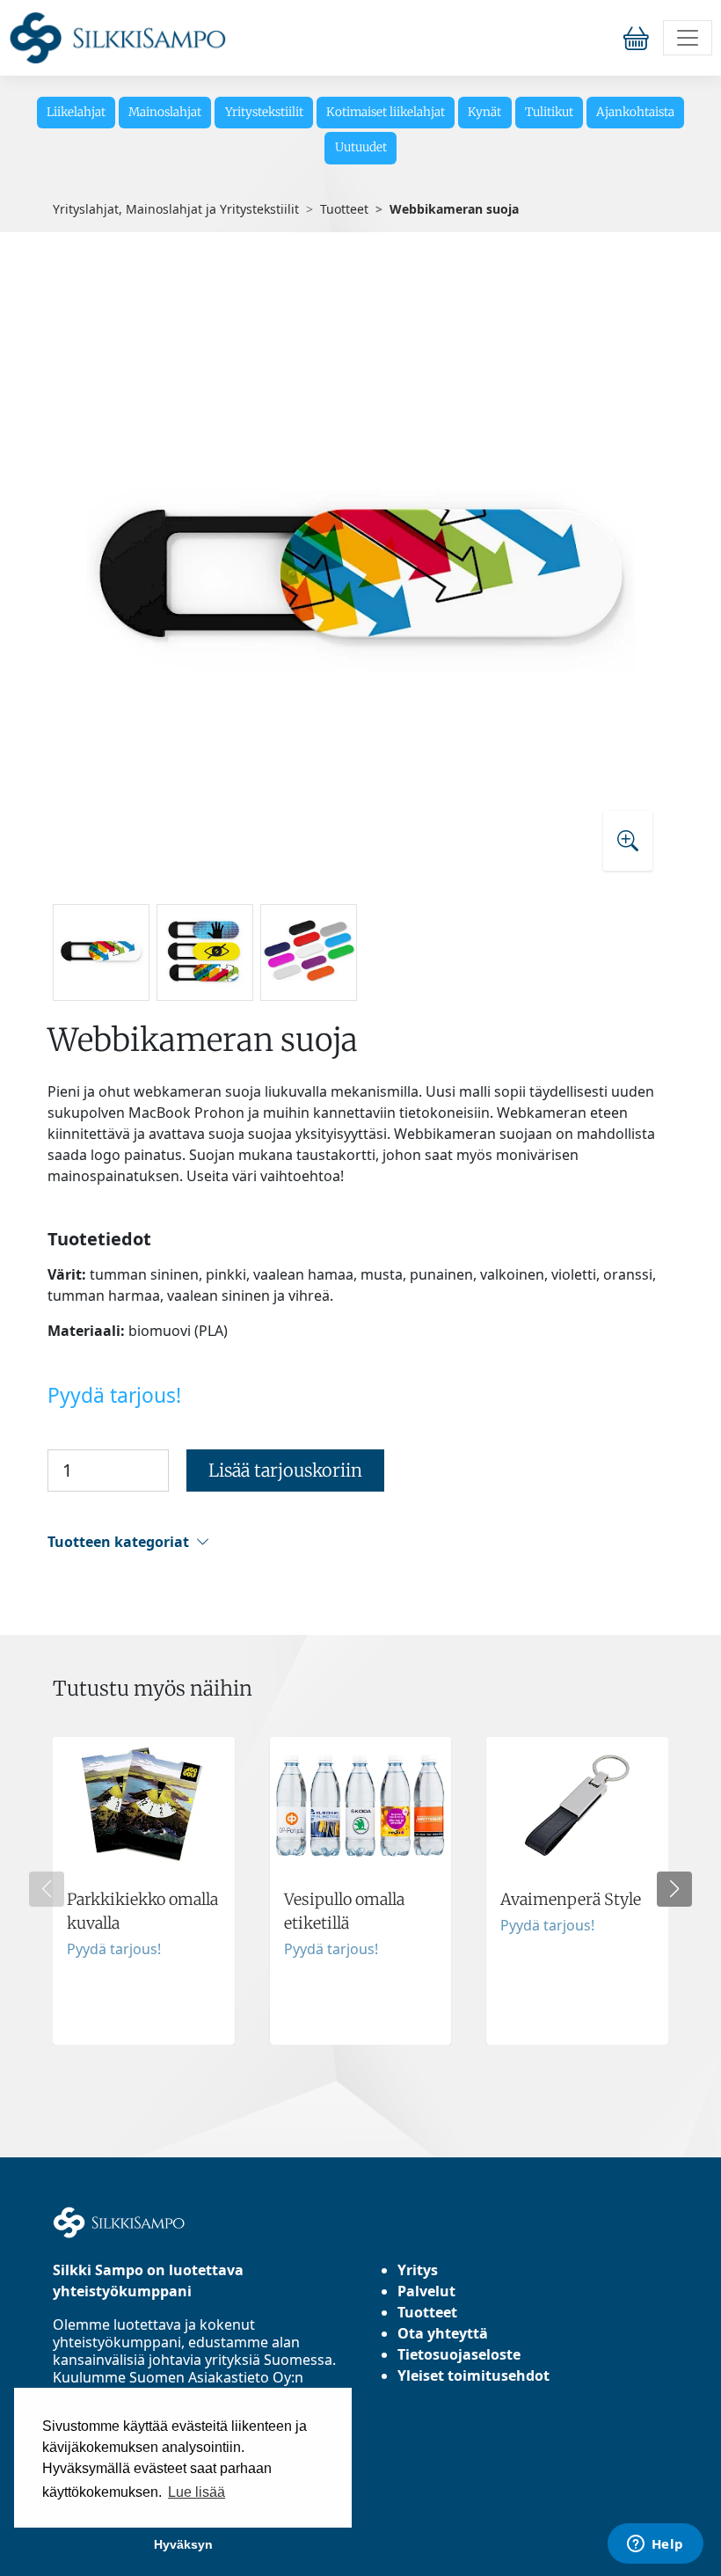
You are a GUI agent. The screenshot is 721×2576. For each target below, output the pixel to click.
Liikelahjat (76, 112)
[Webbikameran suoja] (360, 580)
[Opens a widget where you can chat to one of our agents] (655, 2545)
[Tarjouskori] (640, 37)
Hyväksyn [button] (183, 2544)
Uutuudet (361, 147)
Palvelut (426, 2291)
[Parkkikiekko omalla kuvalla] (144, 1891)
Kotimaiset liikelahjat (386, 112)
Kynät (484, 112)
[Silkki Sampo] (117, 38)
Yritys (418, 2270)
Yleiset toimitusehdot (473, 2375)
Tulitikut (549, 112)
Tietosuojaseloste (459, 2354)
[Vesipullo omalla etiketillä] (361, 1891)
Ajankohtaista (635, 112)
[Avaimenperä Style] (577, 1891)
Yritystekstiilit (264, 112)
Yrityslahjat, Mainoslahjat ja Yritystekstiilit (176, 209)
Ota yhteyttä (443, 2333)
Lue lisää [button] (197, 2492)
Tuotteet (344, 209)
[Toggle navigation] (688, 38)
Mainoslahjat (165, 112)
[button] (358, 1542)
